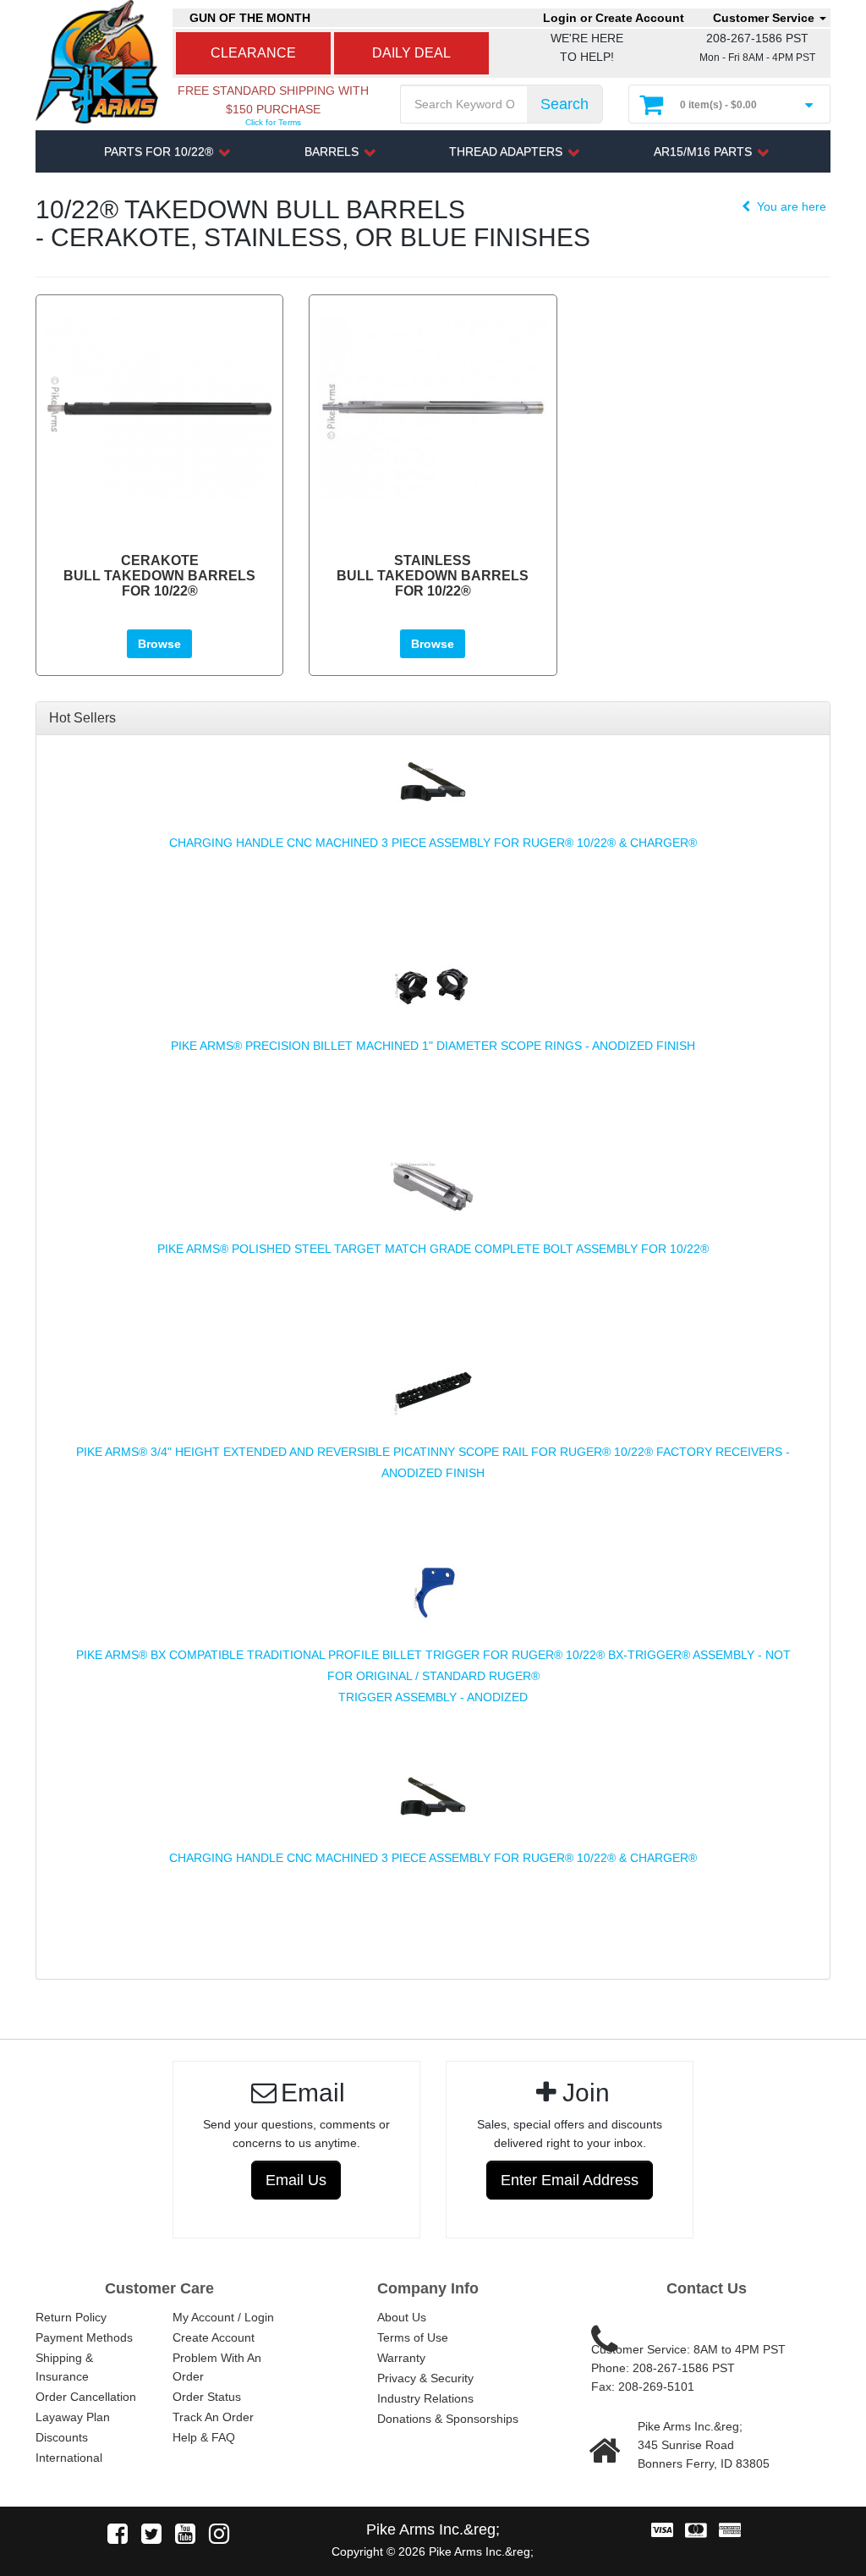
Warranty (401, 2358)
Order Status (207, 2397)
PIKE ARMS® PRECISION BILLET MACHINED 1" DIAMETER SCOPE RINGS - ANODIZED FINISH (433, 1046)
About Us (402, 2317)
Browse (159, 644)
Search (565, 104)
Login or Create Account (614, 18)
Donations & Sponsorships (448, 2419)
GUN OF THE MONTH (250, 18)
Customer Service (765, 18)
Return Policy (71, 2317)
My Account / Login (223, 2317)
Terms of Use (413, 2337)
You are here (790, 206)
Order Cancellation (86, 2397)
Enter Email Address (570, 2180)
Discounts (62, 2437)
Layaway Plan (73, 2417)
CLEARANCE (253, 53)
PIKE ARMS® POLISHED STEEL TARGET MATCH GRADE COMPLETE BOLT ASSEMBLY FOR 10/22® (433, 1249)
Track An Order (213, 2417)
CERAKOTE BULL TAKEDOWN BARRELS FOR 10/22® (159, 575)
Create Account (214, 2337)
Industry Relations (425, 2398)
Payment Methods (84, 2337)
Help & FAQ (204, 2437)
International (69, 2458)
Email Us (296, 2180)
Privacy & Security (425, 2378)
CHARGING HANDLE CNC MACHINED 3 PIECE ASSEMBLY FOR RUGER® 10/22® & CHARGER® (433, 843)
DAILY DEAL (411, 53)
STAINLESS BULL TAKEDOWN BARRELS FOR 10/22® (433, 575)
